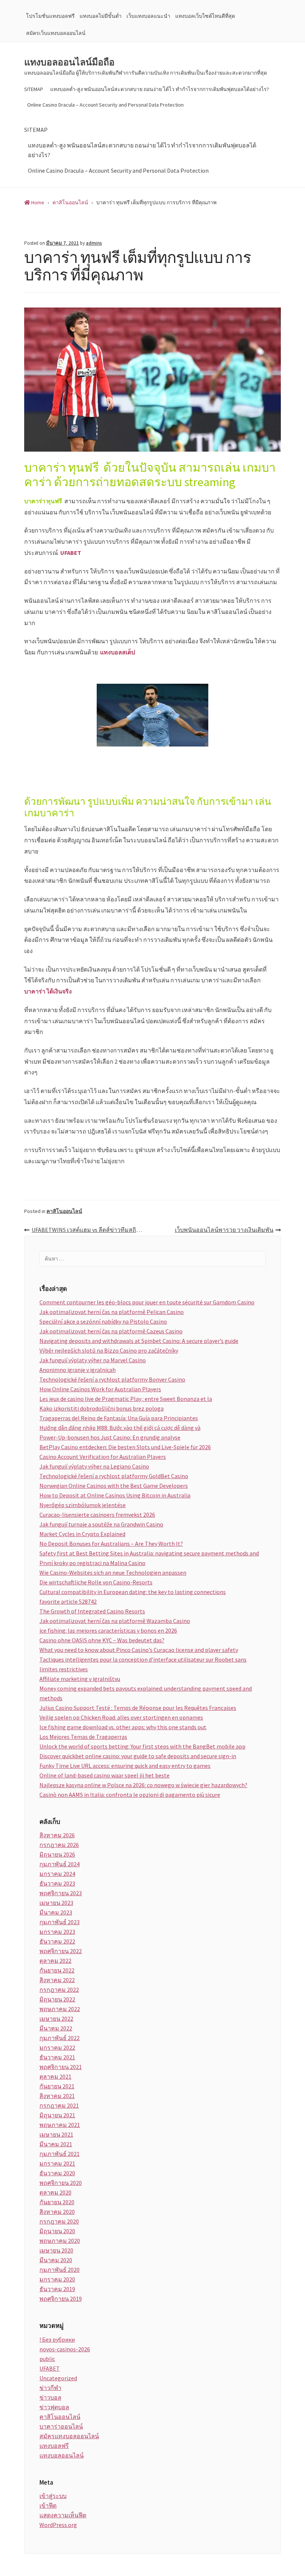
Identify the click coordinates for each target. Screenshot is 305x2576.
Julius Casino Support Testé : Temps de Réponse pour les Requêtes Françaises (138, 1708)
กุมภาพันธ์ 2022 (60, 2038)
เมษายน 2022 (56, 2019)
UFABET (71, 553)
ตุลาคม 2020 (55, 2192)
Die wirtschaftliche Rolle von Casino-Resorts (96, 1582)
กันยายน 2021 (57, 2086)
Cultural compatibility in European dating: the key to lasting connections (133, 1592)
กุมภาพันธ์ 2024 (60, 1864)
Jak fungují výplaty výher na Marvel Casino (93, 1360)
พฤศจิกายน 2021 (61, 2067)
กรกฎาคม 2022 (59, 1990)
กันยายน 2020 (57, 2202)
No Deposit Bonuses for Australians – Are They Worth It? (111, 1544)
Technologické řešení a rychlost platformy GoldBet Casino (114, 1476)
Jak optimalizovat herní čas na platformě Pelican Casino (112, 1312)
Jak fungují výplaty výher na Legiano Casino (94, 1466)
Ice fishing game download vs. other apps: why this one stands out (123, 1727)
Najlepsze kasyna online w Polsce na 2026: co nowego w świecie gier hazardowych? (143, 1785)
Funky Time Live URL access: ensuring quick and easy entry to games (125, 1766)
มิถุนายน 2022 (57, 1999)
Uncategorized (58, 2378)
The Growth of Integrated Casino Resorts (92, 1611)
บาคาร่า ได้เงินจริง (48, 991)
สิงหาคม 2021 (57, 2096)
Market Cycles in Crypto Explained (82, 1534)
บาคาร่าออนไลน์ (61, 2426)
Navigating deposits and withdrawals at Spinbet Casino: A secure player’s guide (139, 1341)
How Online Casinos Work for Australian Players (100, 1389)
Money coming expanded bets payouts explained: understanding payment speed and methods (146, 1693)
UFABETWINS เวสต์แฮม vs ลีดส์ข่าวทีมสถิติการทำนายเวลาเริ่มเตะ (92, 1230)
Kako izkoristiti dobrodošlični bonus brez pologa (102, 1408)
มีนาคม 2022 (56, 2028)
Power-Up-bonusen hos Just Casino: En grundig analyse (110, 1437)
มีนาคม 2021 (56, 2144)
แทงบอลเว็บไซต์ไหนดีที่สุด (205, 16)
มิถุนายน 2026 (57, 1854)
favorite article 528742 (68, 1601)
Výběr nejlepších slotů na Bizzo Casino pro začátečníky (109, 1350)
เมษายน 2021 (56, 2134)
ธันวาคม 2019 (57, 2289)
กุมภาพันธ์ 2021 (60, 2154)
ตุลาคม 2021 (55, 2076)
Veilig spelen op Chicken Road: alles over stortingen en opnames (121, 1717)
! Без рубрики (57, 2339)
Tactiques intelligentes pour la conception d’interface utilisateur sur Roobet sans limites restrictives (143, 1664)
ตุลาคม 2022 (55, 1961)
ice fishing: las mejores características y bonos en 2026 (108, 1630)
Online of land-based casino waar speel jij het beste (105, 1775)
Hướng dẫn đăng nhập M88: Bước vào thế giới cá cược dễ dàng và (120, 1428)
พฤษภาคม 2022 (60, 2009)
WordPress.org (58, 2525)
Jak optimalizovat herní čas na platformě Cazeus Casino (111, 1331)
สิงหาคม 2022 (57, 1980)
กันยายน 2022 (57, 1970)
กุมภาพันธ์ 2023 (60, 1922)
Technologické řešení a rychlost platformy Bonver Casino (112, 1379)
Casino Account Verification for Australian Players (103, 1457)
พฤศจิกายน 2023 (61, 1893)
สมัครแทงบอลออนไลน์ (69, 2436)
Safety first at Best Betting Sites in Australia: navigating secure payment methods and (149, 1553)
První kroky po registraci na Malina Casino (92, 1563)
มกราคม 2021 (57, 2163)
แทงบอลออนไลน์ (62, 2455)
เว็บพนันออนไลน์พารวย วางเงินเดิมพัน (224, 1230)
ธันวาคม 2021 (57, 2057)
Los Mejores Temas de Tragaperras (83, 1737)
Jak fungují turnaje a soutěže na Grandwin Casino (101, 1524)
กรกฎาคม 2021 (59, 2105)
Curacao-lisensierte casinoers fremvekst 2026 (97, 1515)
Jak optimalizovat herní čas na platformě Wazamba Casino (115, 1621)
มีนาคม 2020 (56, 2260)
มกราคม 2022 (57, 2048)
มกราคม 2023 (57, 1932)
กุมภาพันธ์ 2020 (60, 2270)
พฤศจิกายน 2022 (61, 1951)
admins (94, 243)
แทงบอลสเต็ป (118, 652)
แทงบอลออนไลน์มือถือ (69, 62)
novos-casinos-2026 (65, 2349)
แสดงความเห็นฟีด (63, 2515)
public (47, 2359)
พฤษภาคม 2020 (60, 2241)
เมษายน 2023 (56, 1903)
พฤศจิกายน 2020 (61, 2183)
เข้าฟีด (48, 2505)
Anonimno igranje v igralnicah (78, 1370)
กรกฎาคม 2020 (59, 2221)
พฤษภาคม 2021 (60, 2125)
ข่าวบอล (50, 2397)
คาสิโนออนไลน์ (64, 1211)
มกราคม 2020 (57, 2279)
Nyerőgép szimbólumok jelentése (83, 1505)
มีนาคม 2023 (56, 1912)
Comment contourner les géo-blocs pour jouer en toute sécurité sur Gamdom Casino (147, 1302)
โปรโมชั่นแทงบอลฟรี (50, 16)
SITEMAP (34, 89)
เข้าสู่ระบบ (53, 2496)
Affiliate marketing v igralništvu (80, 1679)
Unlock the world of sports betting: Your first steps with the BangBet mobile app (142, 1746)
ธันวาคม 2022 (57, 1941)
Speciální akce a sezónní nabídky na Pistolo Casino (103, 1321)
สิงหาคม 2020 (57, 2212)
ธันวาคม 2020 (57, 2173)
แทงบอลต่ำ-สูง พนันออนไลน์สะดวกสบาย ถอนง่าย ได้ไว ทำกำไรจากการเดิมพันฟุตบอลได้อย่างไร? (160, 89)
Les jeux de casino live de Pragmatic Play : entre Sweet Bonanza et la (126, 1399)
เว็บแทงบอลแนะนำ (148, 16)
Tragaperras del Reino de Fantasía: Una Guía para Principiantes (119, 1418)
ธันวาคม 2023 (57, 1883)
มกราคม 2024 (57, 1874)
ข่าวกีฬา (50, 2388)
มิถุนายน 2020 (57, 2231)
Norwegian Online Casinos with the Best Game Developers (114, 1486)
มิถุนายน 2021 (57, 2115)
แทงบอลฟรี (54, 2446)
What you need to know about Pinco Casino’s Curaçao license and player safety (139, 1650)
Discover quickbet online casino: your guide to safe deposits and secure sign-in (138, 1756)
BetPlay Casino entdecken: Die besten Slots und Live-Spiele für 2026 (125, 1447)
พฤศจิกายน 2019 (61, 2299)
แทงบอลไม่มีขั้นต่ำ (101, 16)
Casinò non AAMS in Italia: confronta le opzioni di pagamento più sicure (130, 1795)
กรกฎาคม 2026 (59, 1845)
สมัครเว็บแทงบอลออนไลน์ (56, 33)
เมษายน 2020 (56, 2250)
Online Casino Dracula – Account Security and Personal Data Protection (105, 105)
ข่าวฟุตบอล (54, 2407)
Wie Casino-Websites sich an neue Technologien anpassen (113, 1572)
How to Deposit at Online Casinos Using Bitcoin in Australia (115, 1495)
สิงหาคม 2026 (57, 1835)
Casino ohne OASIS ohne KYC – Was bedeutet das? (102, 1640)
